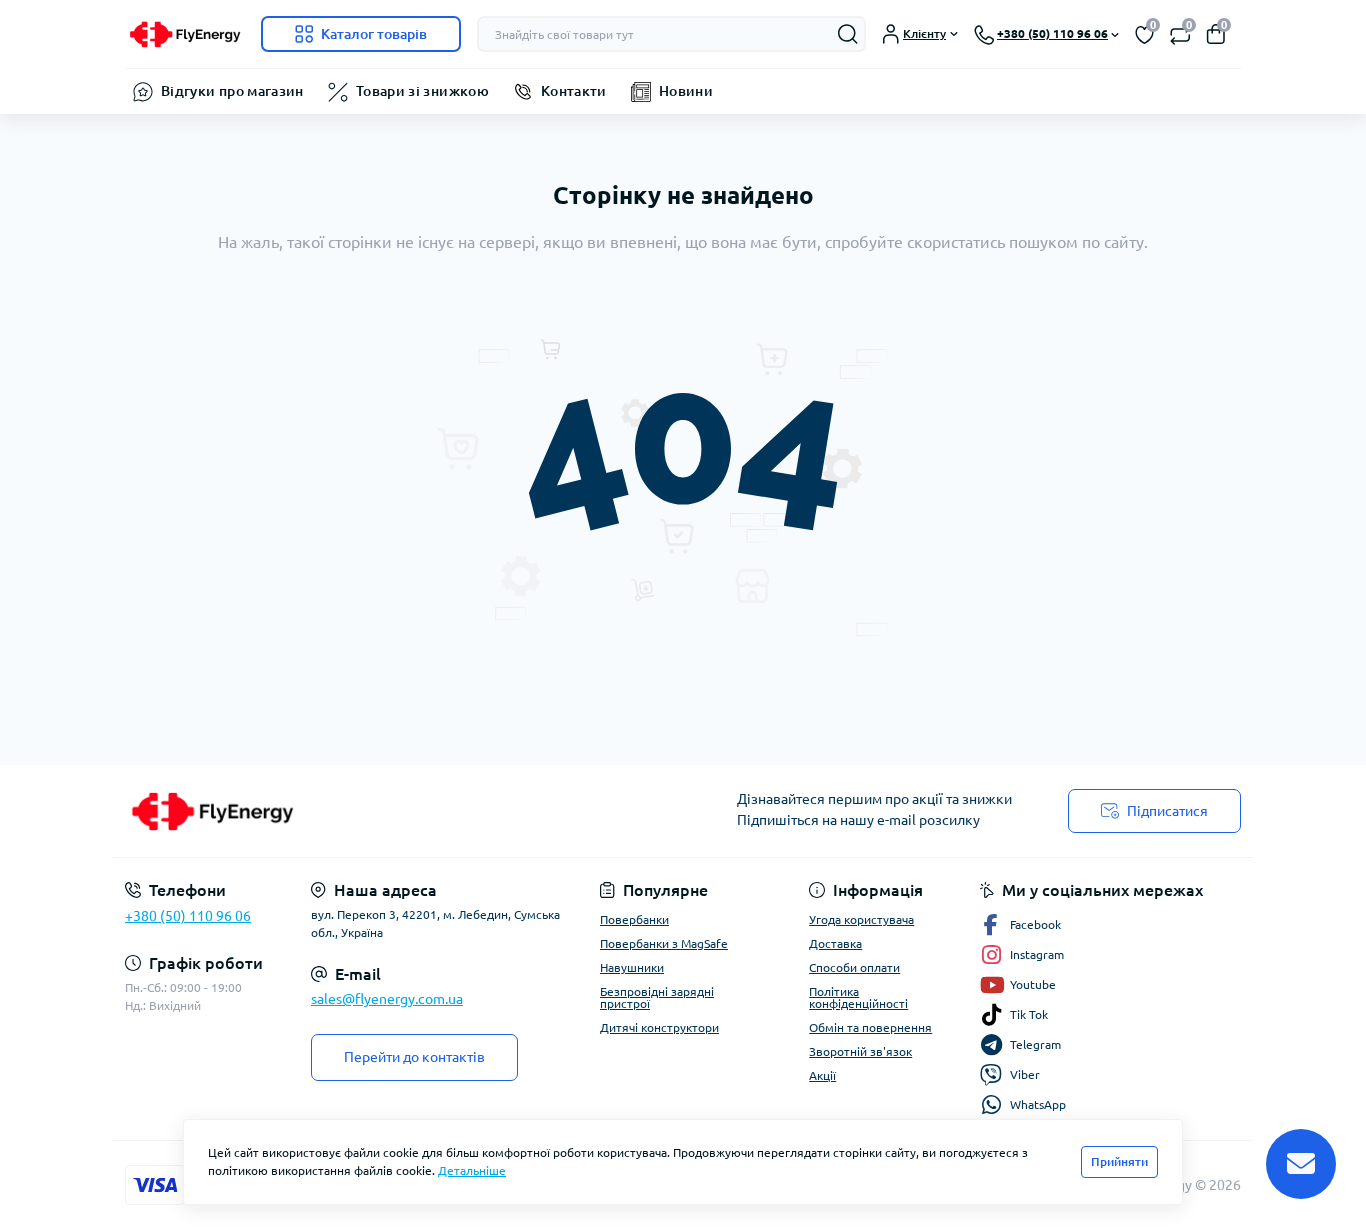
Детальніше (472, 1170)
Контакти (574, 91)
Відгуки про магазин (232, 91)
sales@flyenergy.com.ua (387, 999)
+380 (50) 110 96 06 (188, 916)
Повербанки (634, 919)
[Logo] (185, 34)
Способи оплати (854, 967)
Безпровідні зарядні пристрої (657, 997)
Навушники (632, 967)
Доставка (835, 943)
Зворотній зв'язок (860, 1051)
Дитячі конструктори (659, 1027)
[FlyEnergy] (398, 811)
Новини (686, 91)
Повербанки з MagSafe (664, 943)
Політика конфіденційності (858, 997)
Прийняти (1119, 1161)
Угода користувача (861, 919)
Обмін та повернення (870, 1027)
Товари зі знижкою (422, 91)
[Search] (848, 34)
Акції (822, 1075)
